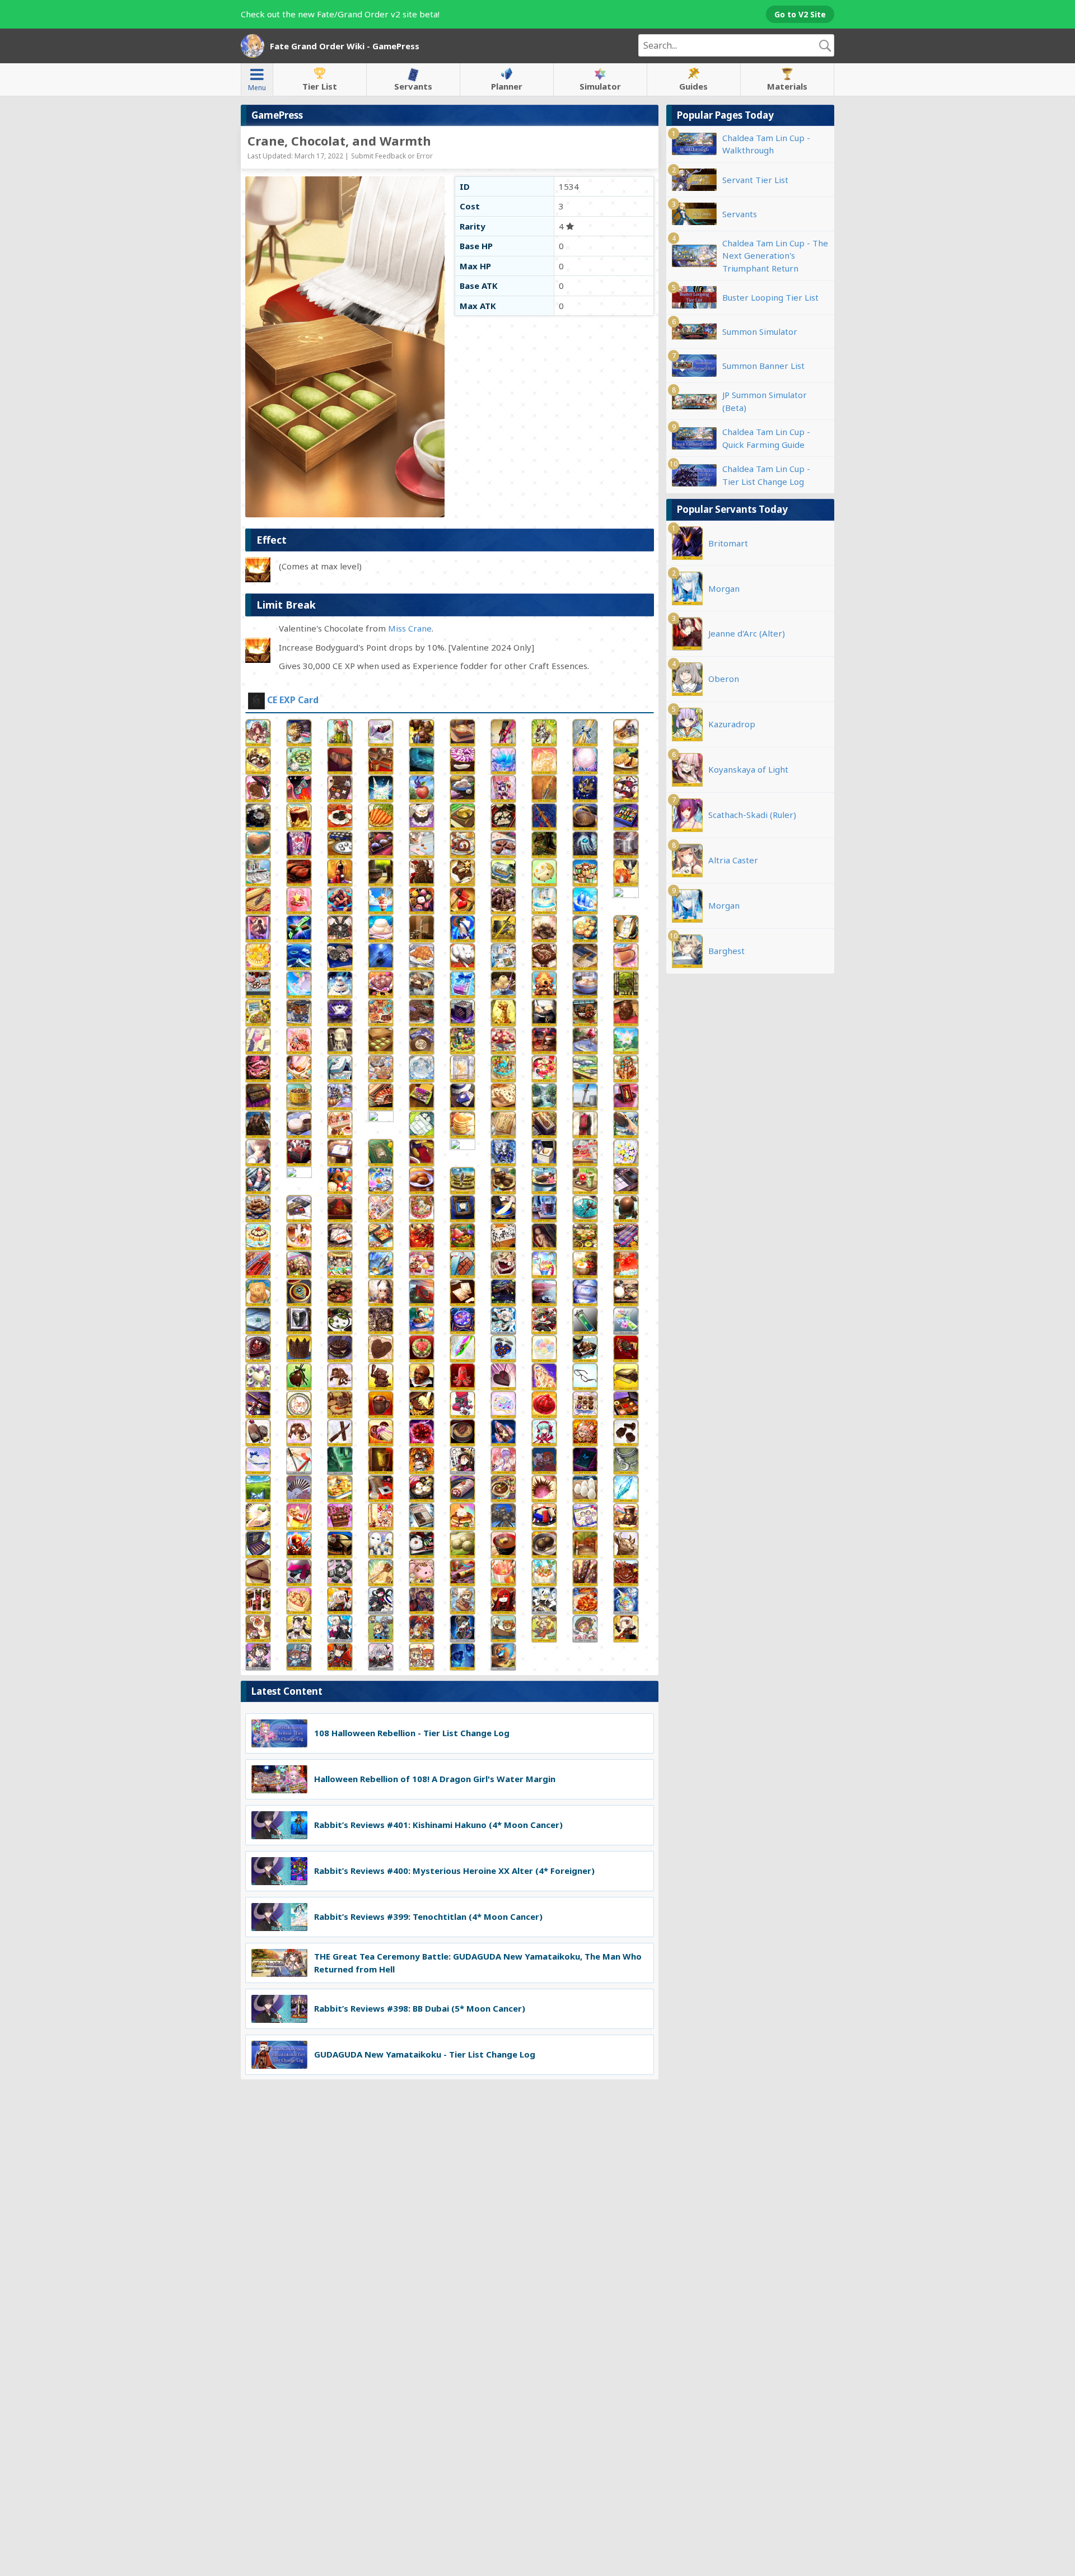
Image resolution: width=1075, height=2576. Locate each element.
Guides (693, 86)
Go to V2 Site (800, 14)
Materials (787, 86)
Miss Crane (410, 628)
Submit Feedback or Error (392, 156)
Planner (507, 86)
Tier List (320, 86)
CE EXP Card (293, 700)
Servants (413, 86)
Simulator (600, 86)
